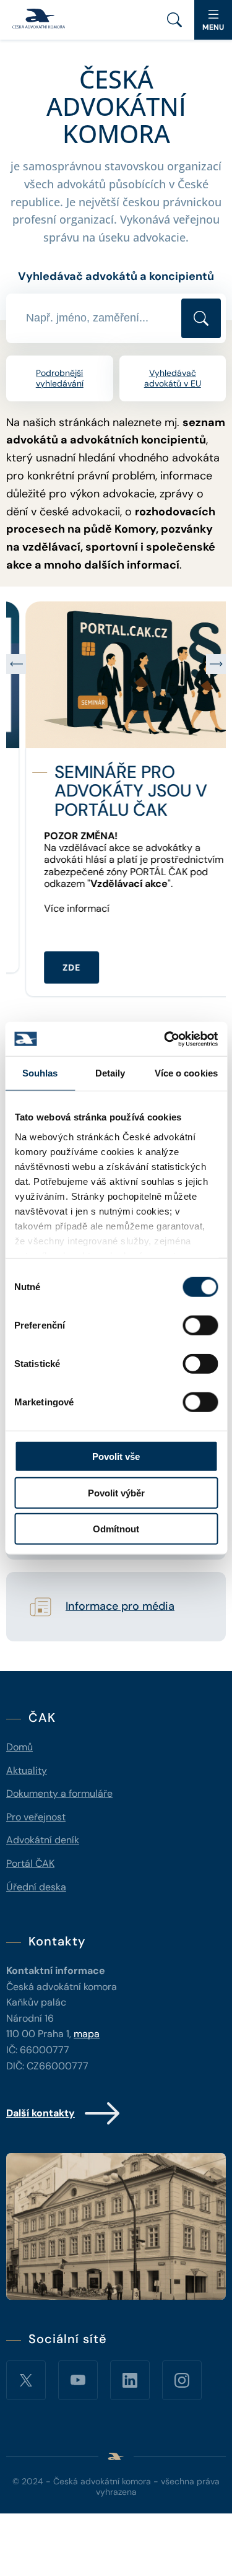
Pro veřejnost (36, 1817)
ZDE (52, 967)
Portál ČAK (30, 1863)
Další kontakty (41, 2113)
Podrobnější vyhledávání (60, 378)
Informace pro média (120, 1607)
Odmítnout (116, 1529)
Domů (19, 1747)
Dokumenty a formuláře (59, 1793)
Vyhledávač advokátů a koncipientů (116, 276)
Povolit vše (116, 1456)
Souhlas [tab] (40, 1073)
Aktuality (27, 1770)
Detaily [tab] (110, 1073)
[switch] (200, 1325)
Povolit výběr (116, 1492)
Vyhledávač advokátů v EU (173, 378)
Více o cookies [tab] (186, 1073)
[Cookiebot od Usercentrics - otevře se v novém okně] (165, 1039)
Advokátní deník (43, 1840)
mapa (87, 2034)
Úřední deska (36, 1887)
